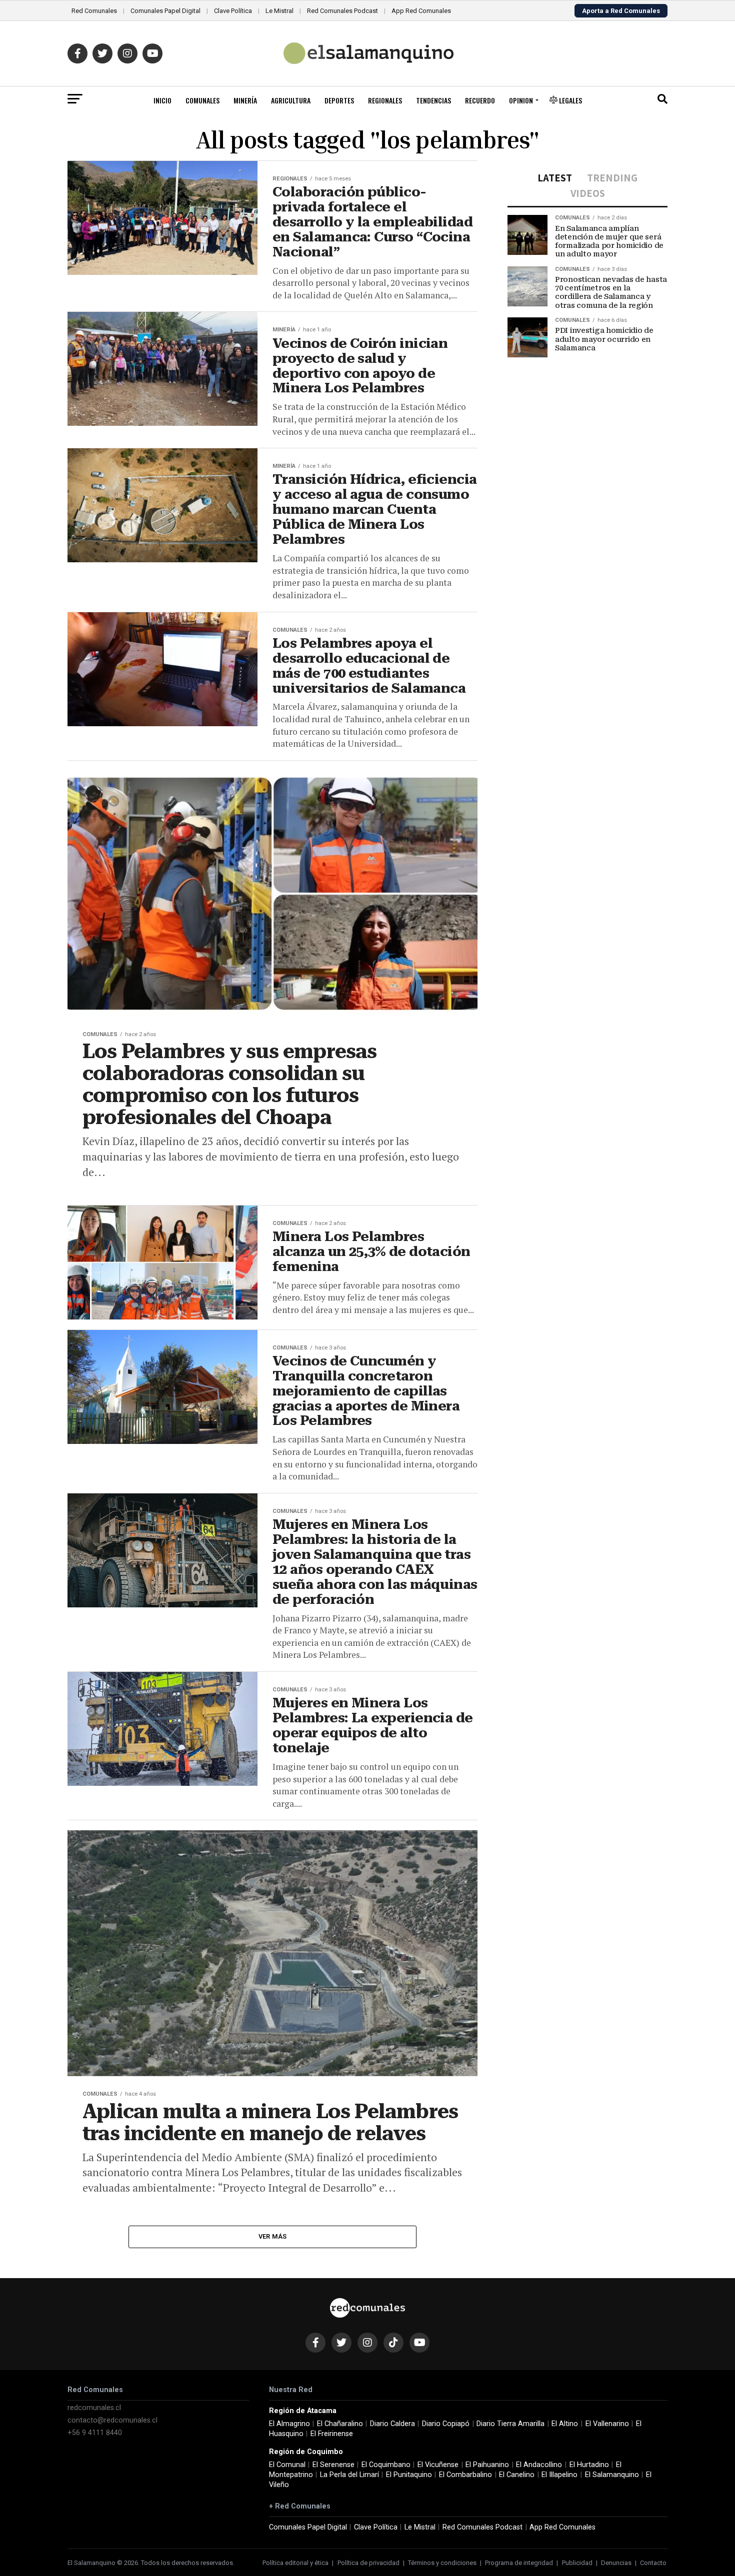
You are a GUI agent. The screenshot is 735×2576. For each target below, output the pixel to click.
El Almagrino (289, 2424)
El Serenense (333, 2465)
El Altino (565, 2424)
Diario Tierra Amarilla (510, 2424)
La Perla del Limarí (349, 2475)
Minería (245, 100)
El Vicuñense (438, 2465)
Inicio (162, 100)
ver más (273, 2236)
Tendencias (433, 100)
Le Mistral (279, 11)
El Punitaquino (409, 2475)
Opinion (521, 100)
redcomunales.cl (94, 2408)
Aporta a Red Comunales (621, 11)
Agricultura (291, 100)
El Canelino (517, 2475)
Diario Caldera (392, 2424)
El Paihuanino (487, 2465)
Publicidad (577, 2563)
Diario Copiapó (446, 2424)
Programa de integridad (519, 2563)
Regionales (385, 100)
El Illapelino (559, 2475)
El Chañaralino (340, 2424)
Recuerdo (480, 100)
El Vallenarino (607, 2424)
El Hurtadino (589, 2465)
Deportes (339, 100)
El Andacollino (539, 2465)
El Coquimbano (386, 2465)
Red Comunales (94, 11)
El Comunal (287, 2465)
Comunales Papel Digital (165, 11)
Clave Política (233, 11)
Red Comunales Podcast (342, 11)
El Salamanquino (612, 2475)
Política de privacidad (368, 2563)
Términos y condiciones (442, 2563)
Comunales (202, 100)
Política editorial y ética (295, 2563)
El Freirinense (332, 2434)
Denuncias (616, 2563)
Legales (570, 100)
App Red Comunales (421, 11)
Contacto (653, 2563)
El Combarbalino (465, 2475)
